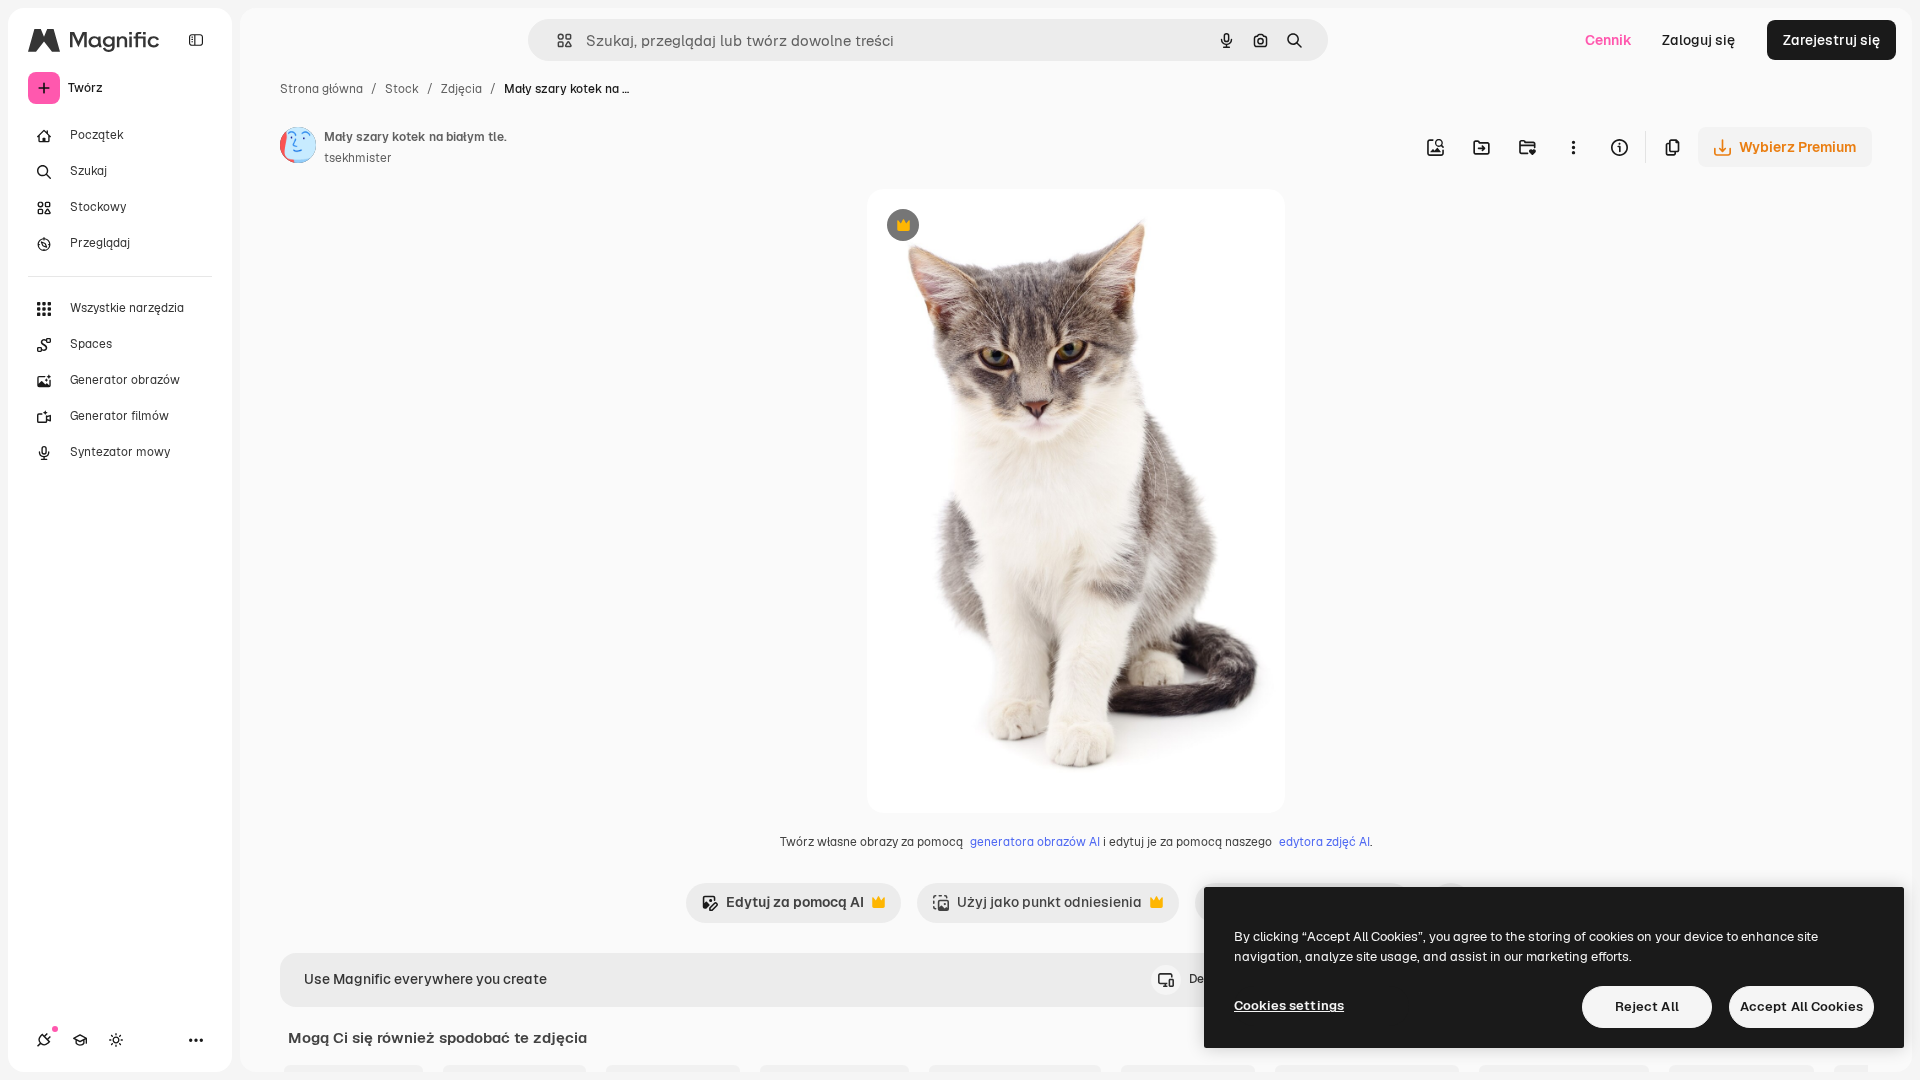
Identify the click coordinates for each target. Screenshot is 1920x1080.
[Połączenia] (44, 1040)
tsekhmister (358, 158)
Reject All (1647, 1006)
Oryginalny (1005, 227)
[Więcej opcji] (1573, 147)
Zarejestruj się (1831, 40)
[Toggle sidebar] (196, 40)
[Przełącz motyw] (116, 1040)
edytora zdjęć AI (1324, 842)
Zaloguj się (1698, 40)
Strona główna (321, 89)
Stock (402, 89)
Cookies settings (1289, 1005)
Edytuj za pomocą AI (782, 907)
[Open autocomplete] (556, 40)
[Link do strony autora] (298, 148)
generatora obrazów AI (1035, 842)
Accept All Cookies (1801, 1006)
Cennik (1608, 40)
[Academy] (80, 1040)
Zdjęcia (461, 89)
